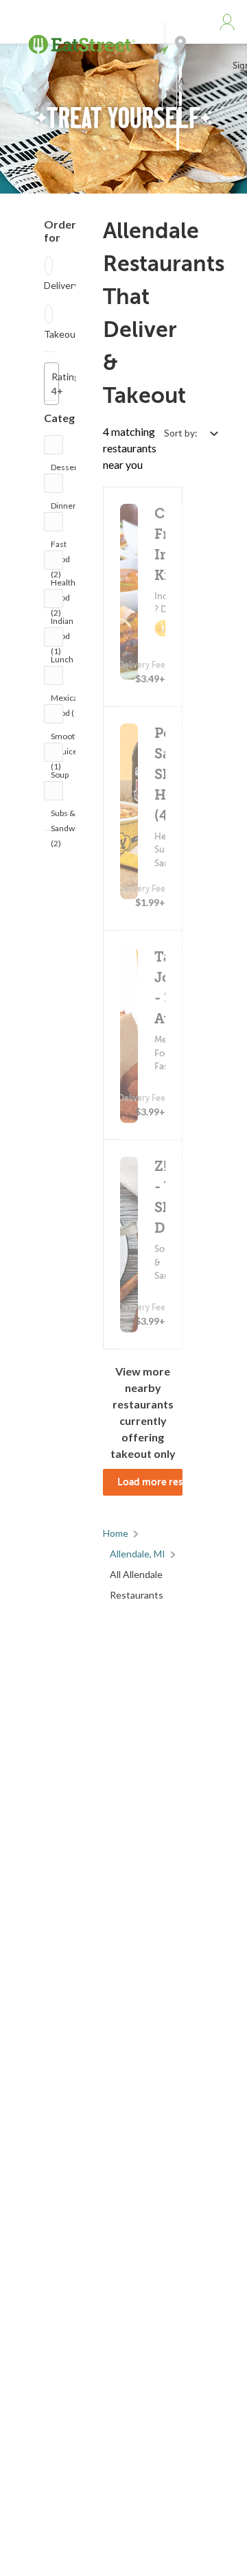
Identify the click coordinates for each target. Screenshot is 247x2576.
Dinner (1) (63, 509)
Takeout (62, 334)
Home (116, 1533)
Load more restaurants (150, 1482)
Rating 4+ (55, 384)
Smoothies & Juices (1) (71, 740)
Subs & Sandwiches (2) (73, 816)
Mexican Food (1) (67, 701)
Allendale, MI (138, 1554)
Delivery (61, 285)
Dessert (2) (66, 471)
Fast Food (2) (60, 547)
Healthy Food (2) (65, 586)
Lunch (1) (62, 663)
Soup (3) (60, 778)
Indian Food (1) (62, 624)
